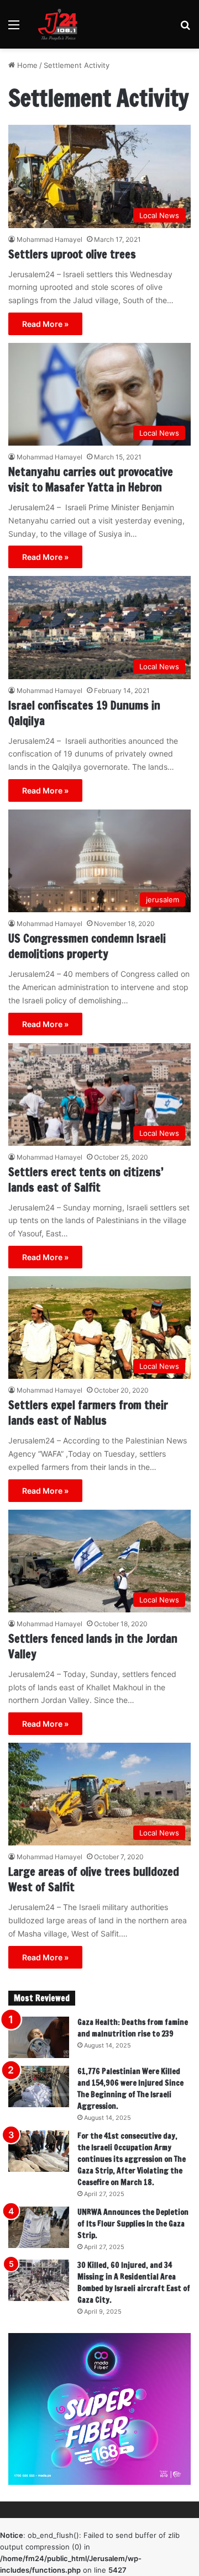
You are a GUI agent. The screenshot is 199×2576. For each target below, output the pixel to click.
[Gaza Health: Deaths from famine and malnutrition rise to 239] (39, 2037)
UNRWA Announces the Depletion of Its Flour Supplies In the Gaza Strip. (133, 2224)
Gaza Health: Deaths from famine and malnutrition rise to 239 (133, 2028)
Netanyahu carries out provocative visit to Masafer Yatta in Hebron (91, 480)
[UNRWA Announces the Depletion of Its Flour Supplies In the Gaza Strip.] (39, 2227)
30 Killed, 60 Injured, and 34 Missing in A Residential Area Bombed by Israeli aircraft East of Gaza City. (134, 2283)
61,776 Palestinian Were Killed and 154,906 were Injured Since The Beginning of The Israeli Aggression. (130, 2089)
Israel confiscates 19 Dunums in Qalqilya (84, 713)
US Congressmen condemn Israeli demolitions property (87, 946)
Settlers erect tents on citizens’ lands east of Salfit (86, 1180)
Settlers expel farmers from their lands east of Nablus (88, 1413)
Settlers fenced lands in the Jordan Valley (93, 1646)
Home (26, 65)
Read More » (45, 324)
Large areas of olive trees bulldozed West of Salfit (94, 1879)
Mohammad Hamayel (49, 239)
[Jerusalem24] (60, 24)
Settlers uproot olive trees (72, 254)
